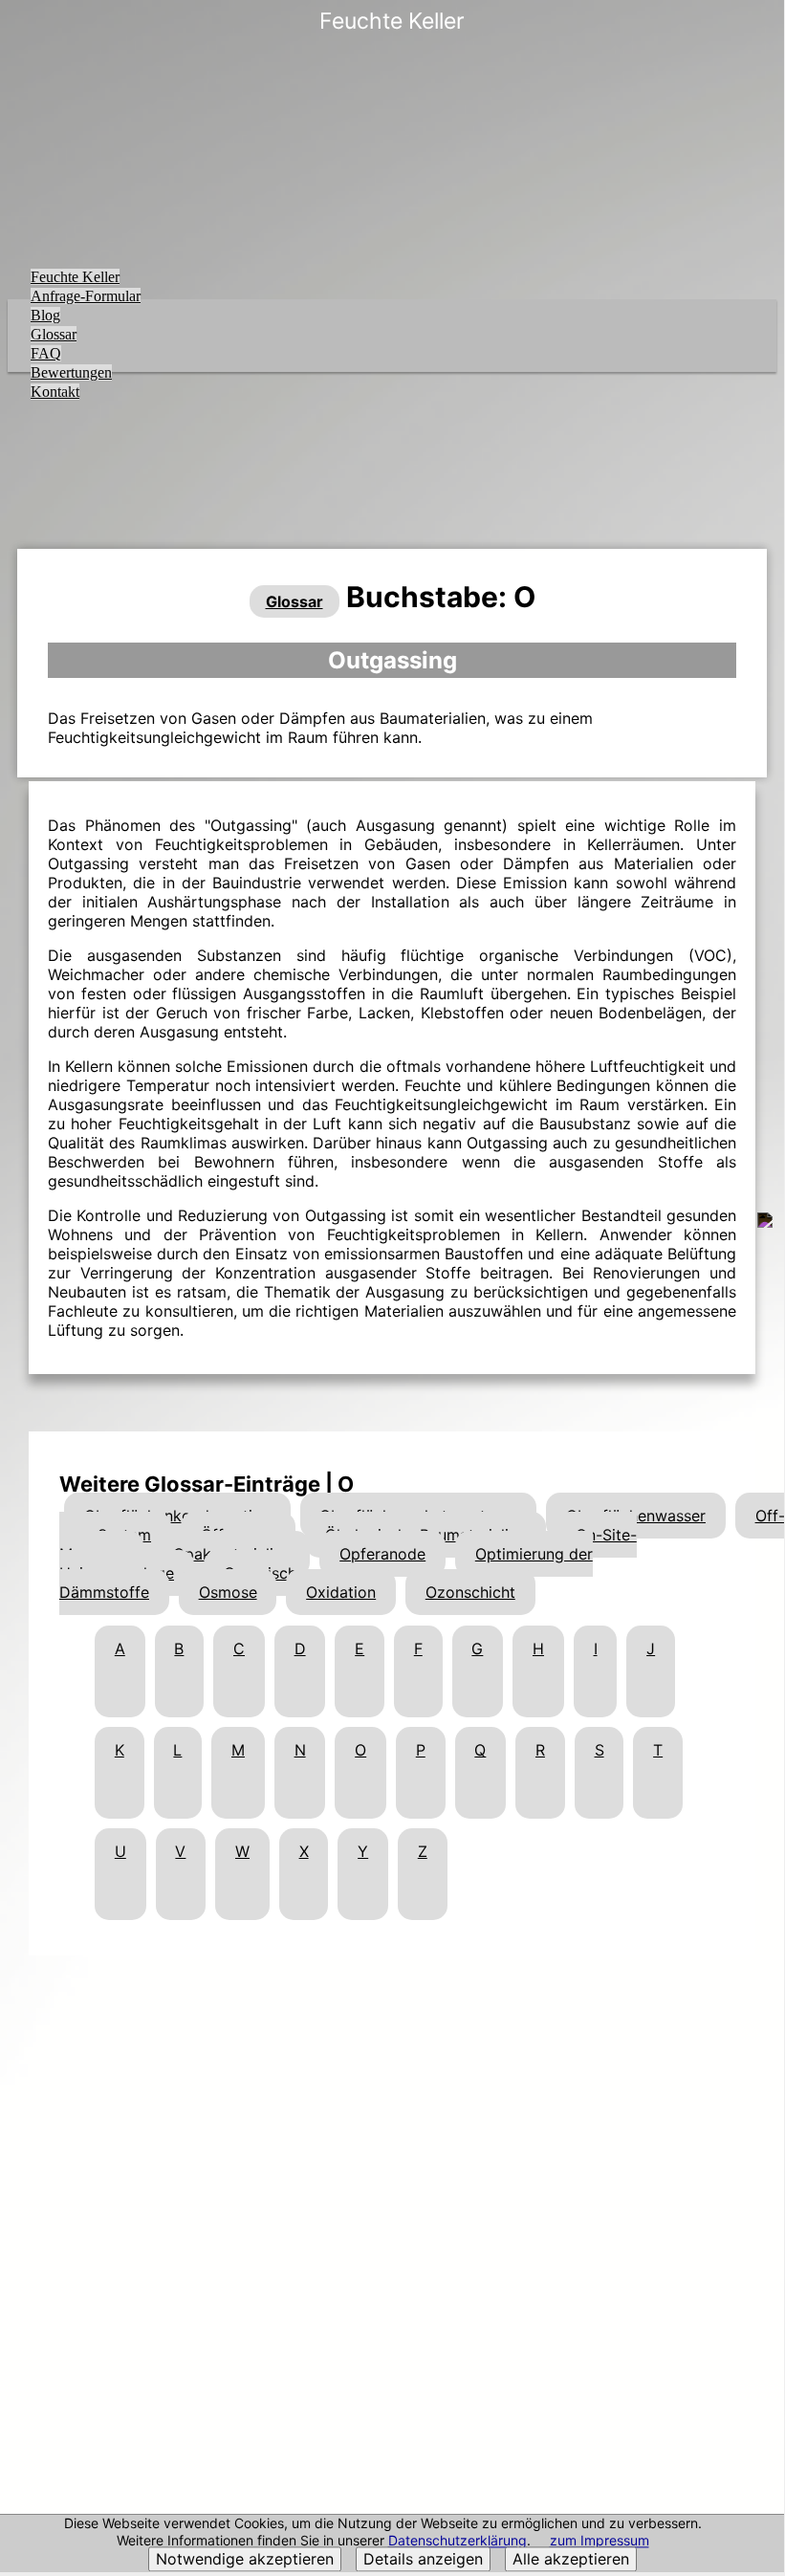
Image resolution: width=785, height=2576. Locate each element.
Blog (45, 315)
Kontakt (55, 392)
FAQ (46, 353)
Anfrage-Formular (86, 296)
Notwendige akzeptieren (245, 2560)
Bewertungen (71, 372)
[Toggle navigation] (758, 35)
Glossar (54, 334)
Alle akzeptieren (571, 2560)
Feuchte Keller (75, 277)
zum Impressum (600, 2541)
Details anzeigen (423, 2560)
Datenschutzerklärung (458, 2541)
